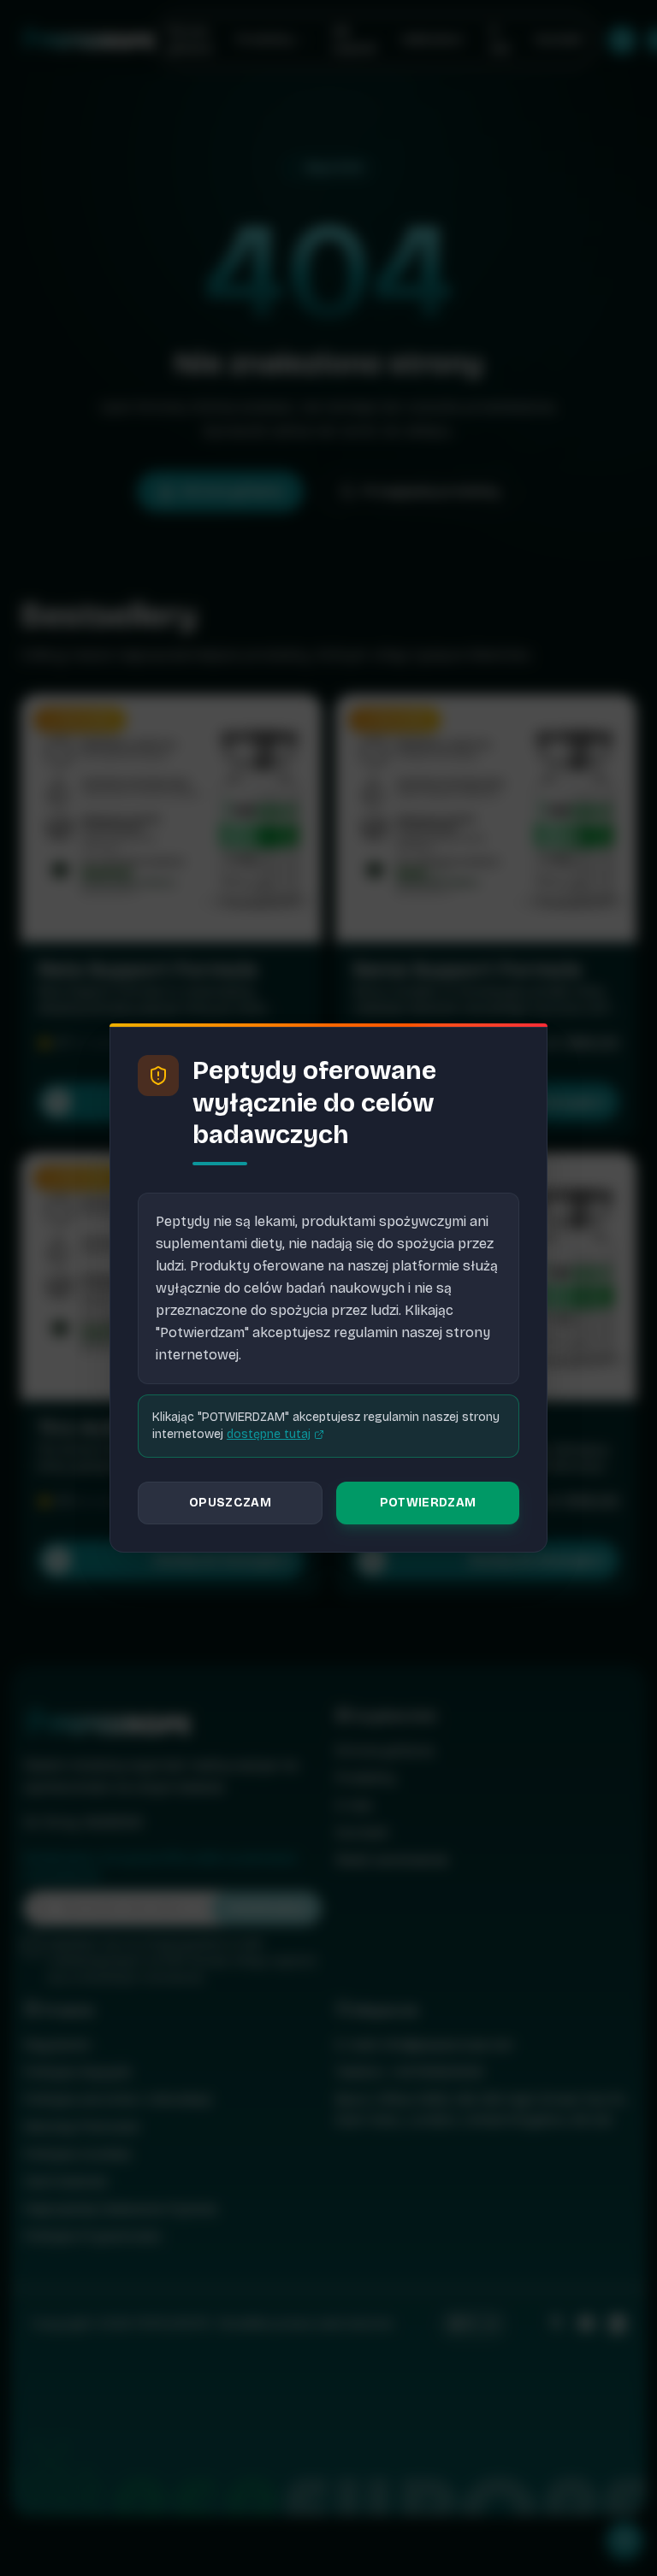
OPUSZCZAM (230, 1503)
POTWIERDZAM (428, 1503)
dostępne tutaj (269, 1434)
